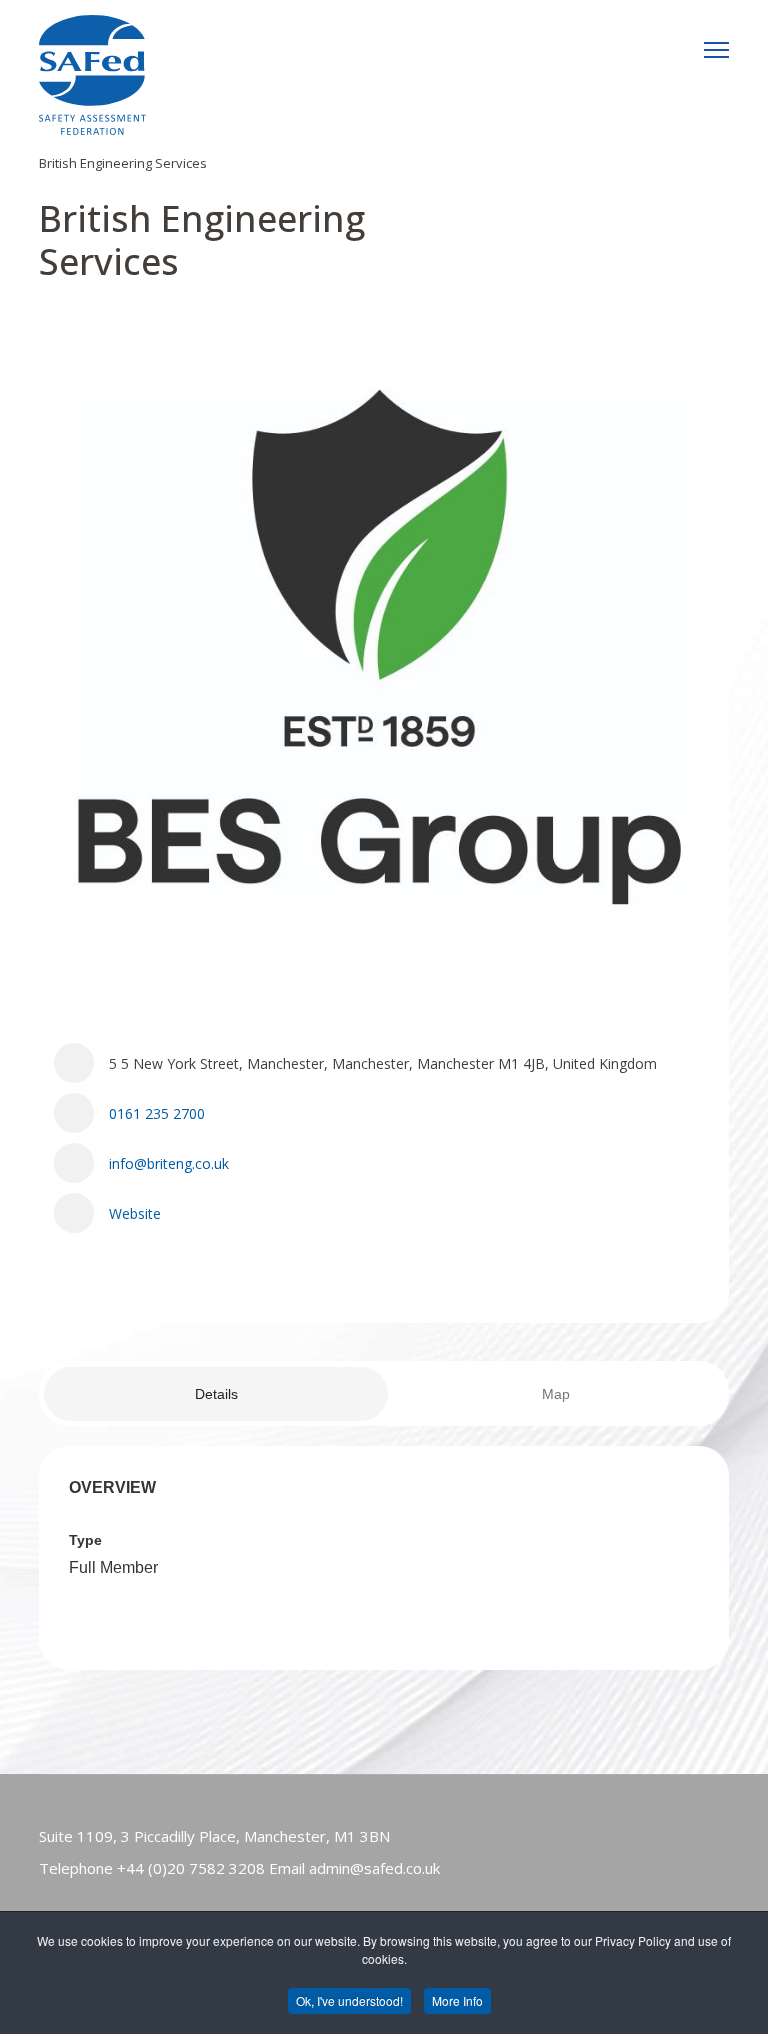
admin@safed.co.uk (374, 1868)
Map (556, 1394)
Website (135, 1213)
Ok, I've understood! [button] (349, 2000)
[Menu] (716, 50)
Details (216, 1394)
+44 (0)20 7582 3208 (191, 1868)
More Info (457, 2000)
